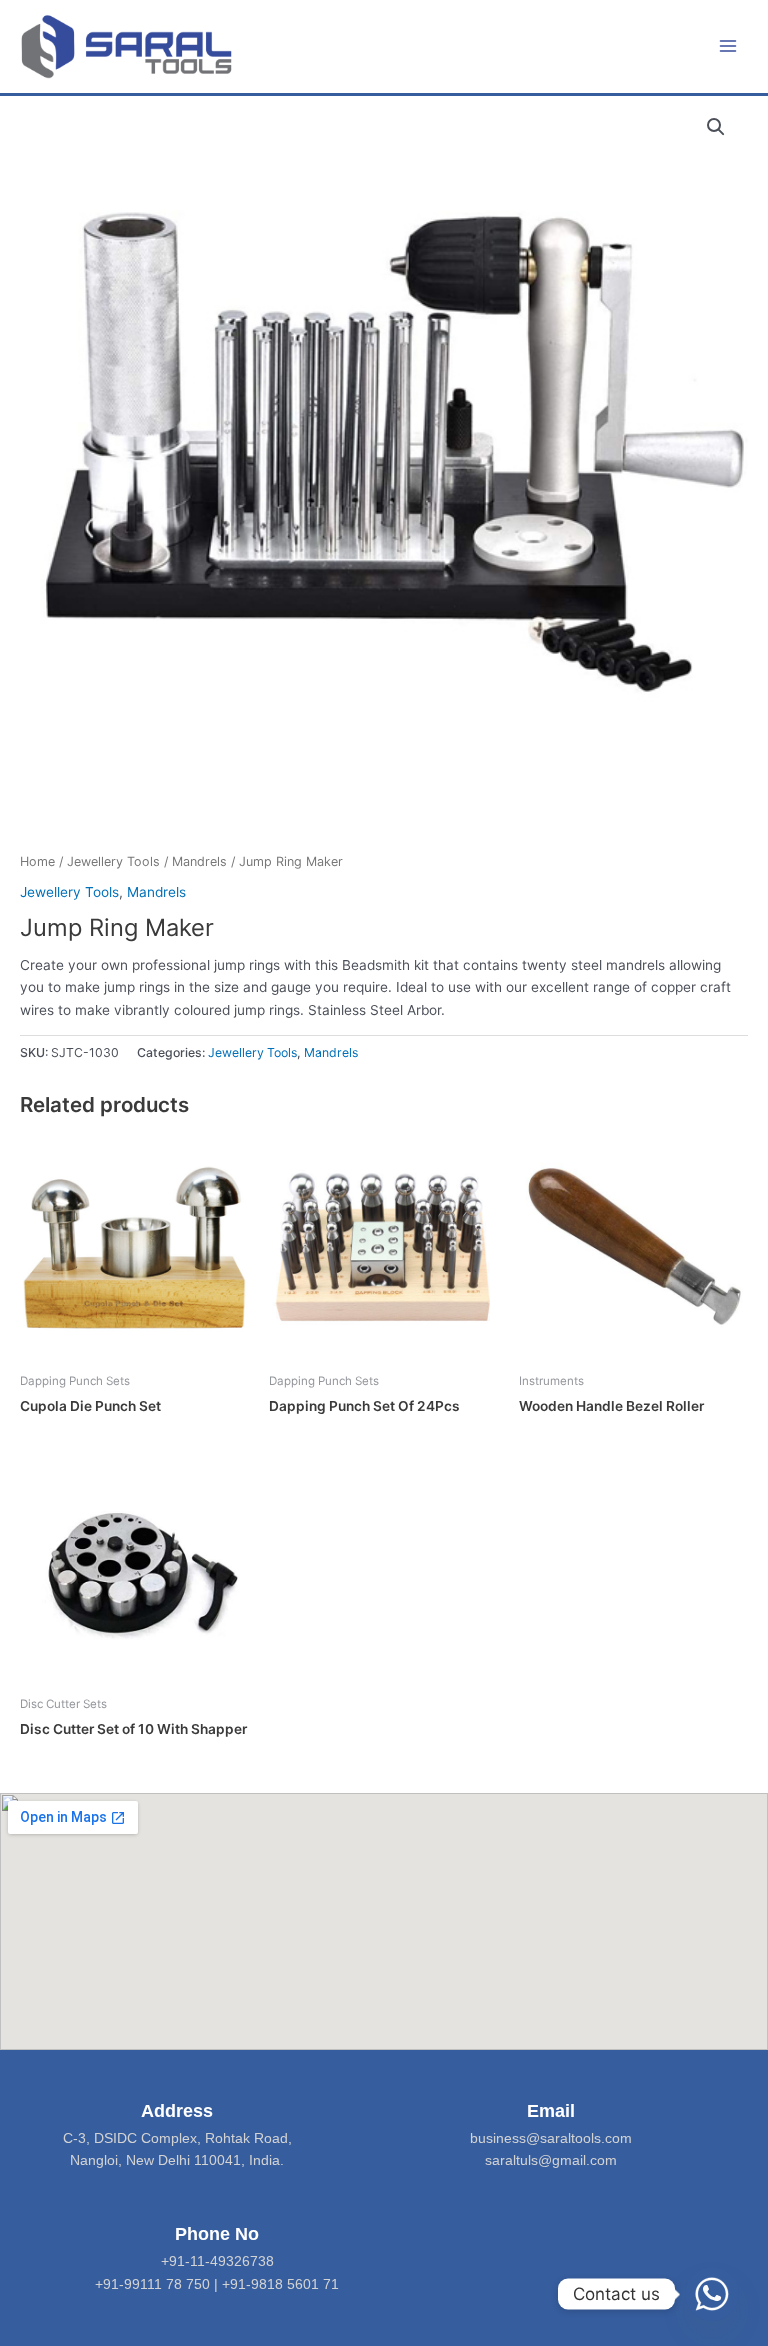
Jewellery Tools (113, 861)
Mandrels (199, 861)
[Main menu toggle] (728, 46)
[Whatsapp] (712, 2294)
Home (37, 861)
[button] (716, 127)
